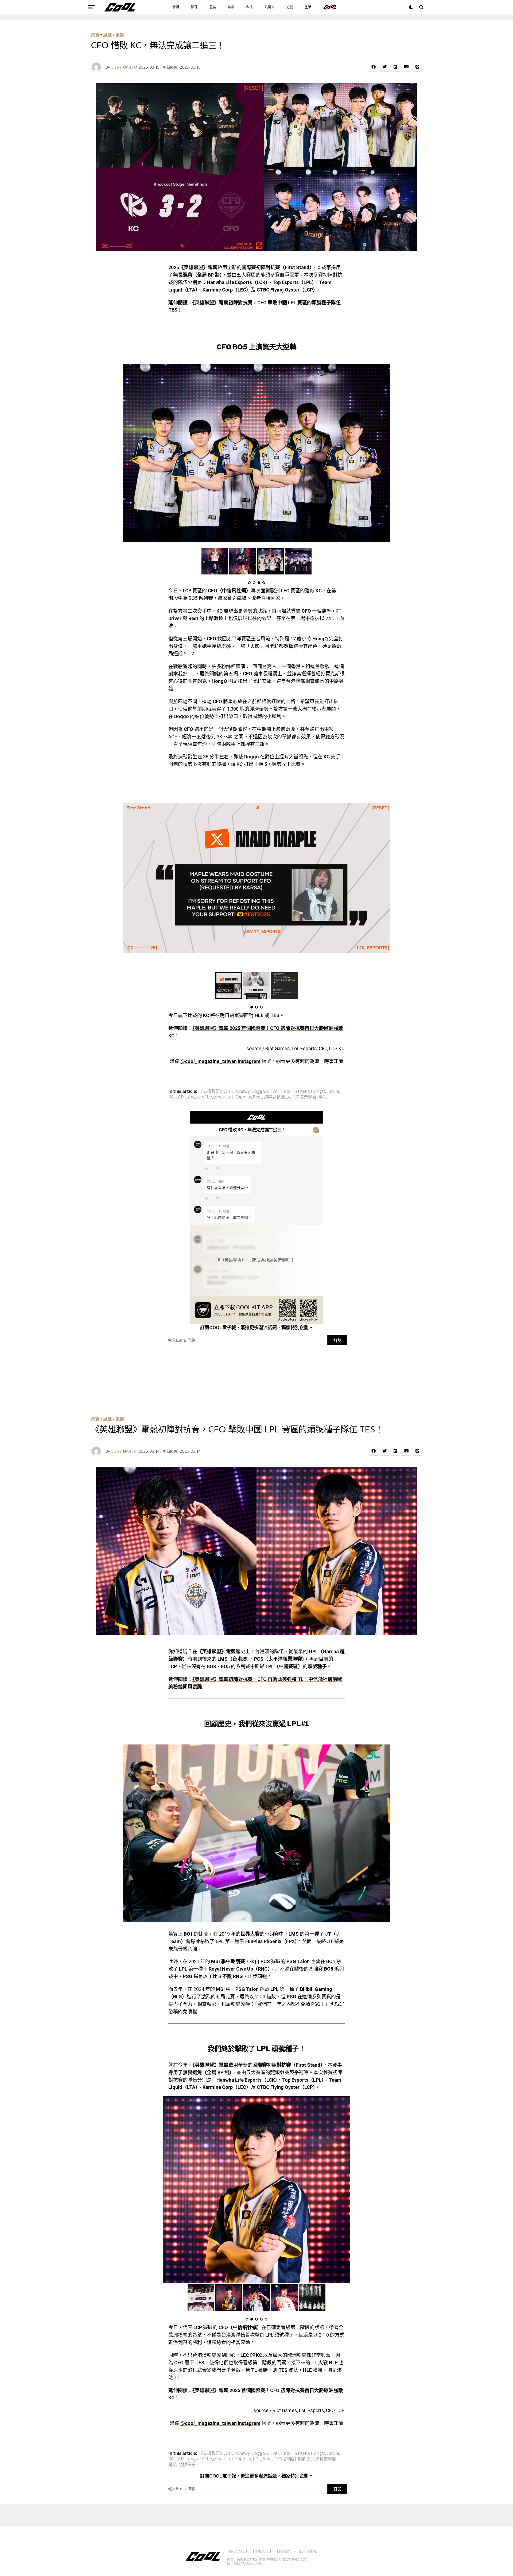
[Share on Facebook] (374, 67)
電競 (120, 35)
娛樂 (231, 7)
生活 (308, 7)
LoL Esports (239, 1097)
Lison (116, 67)
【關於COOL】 (237, 2551)
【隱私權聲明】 (308, 2551)
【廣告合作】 (284, 2551)
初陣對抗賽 (274, 1097)
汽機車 (270, 7)
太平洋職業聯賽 (302, 1097)
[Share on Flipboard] (395, 67)
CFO (230, 1092)
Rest (257, 1097)
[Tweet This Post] (384, 67)
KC (171, 1097)
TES (278, 2459)
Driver (273, 1092)
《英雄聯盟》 (211, 1092)
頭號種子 (187, 2465)
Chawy (243, 1092)
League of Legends (205, 1097)
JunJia (333, 1092)
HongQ (318, 1092)
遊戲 (290, 7)
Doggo (258, 1092)
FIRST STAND (295, 1092)
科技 (250, 7)
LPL (257, 2459)
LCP (180, 1097)
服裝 (213, 7)
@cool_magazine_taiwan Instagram (220, 1061)
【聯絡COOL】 (261, 2551)
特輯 (176, 7)
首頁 (95, 35)
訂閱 (337, 1340)
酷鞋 (194, 7)
